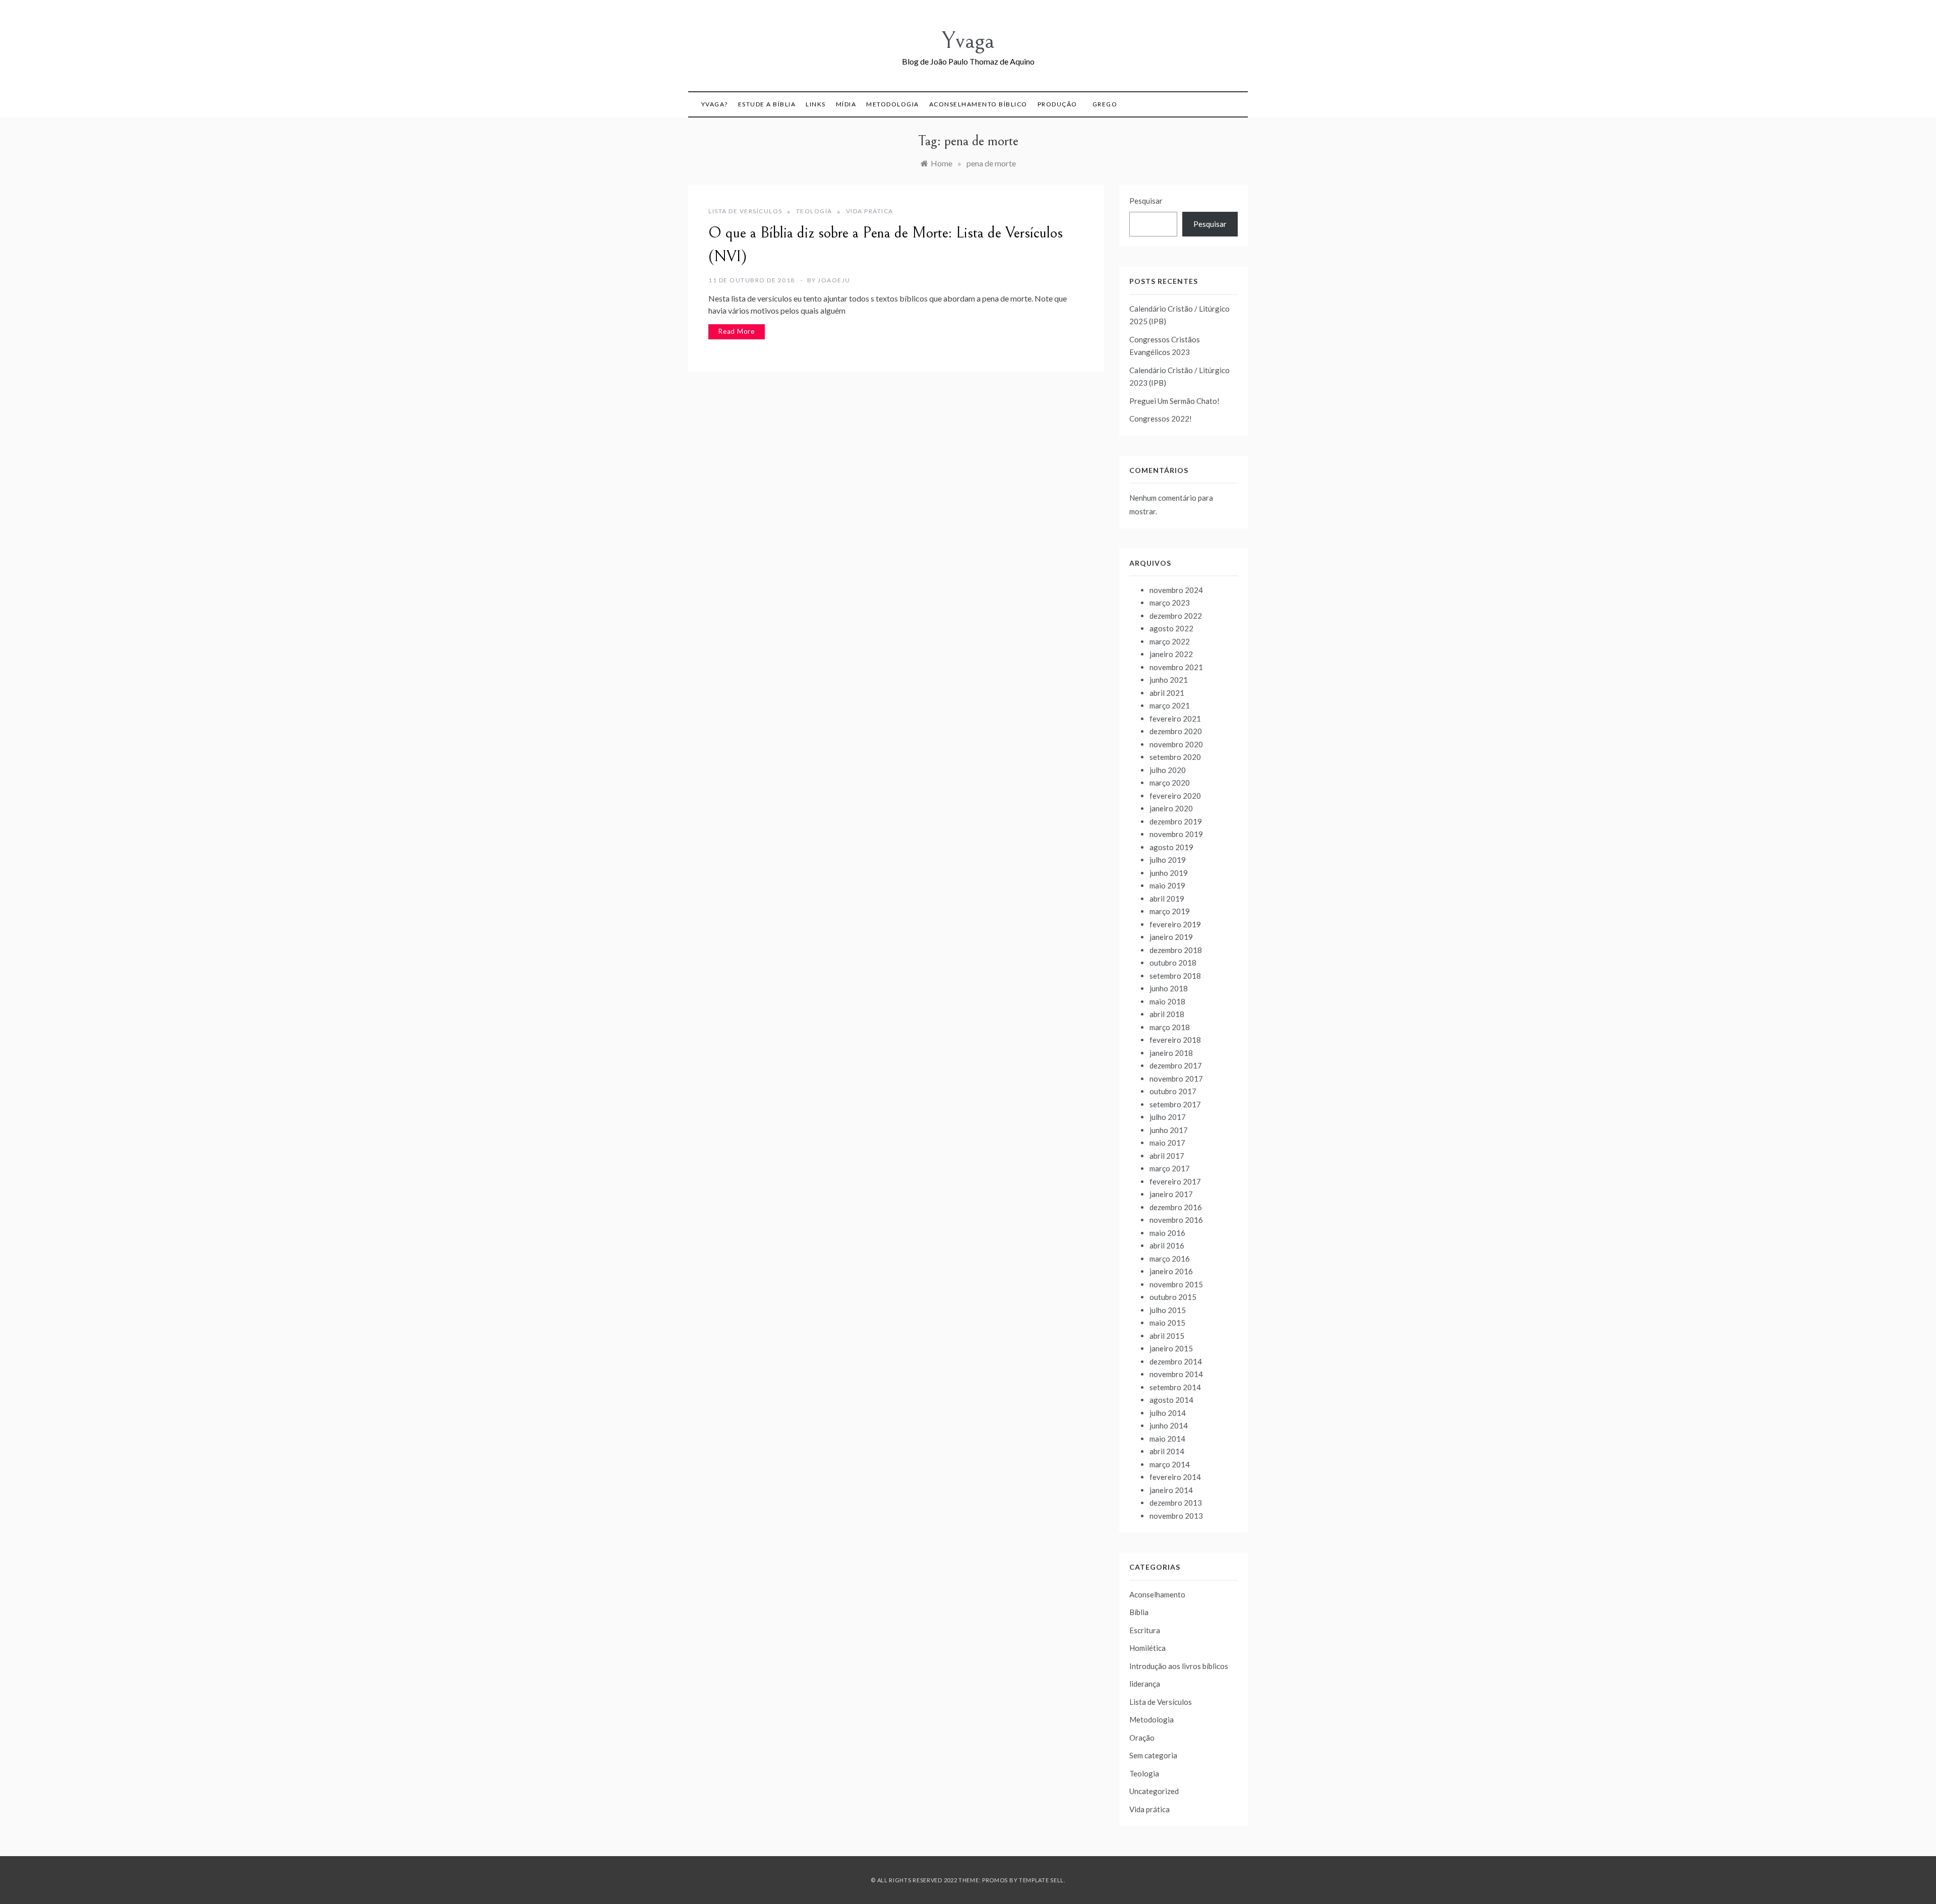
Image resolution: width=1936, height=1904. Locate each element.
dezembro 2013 (1176, 1503)
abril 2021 (1167, 693)
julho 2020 (1168, 770)
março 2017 (1170, 1168)
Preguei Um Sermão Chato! (1174, 401)
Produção (1057, 104)
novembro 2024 (1176, 590)
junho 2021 (1169, 680)
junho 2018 (1169, 988)
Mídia (846, 104)
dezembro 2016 (1176, 1207)
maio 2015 (1167, 1323)
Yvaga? (715, 104)
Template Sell (1041, 1880)
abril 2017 (1167, 1156)
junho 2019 (1169, 873)
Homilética (1147, 1648)
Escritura (1145, 1630)
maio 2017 (1167, 1143)
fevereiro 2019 (1175, 924)
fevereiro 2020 (1175, 796)
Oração (1142, 1738)
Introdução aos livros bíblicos (1179, 1666)
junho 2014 (1169, 1425)
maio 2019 (1167, 885)
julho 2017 (1168, 1117)
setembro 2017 (1175, 1104)
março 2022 (1170, 641)
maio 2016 (1167, 1233)
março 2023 (1170, 603)
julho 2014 (1168, 1413)
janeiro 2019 (1171, 937)
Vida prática (870, 211)
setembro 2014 (1175, 1387)
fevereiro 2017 (1175, 1181)
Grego (1105, 104)
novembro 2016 (1176, 1220)
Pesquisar (1146, 201)
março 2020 (1170, 783)
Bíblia (1139, 1612)
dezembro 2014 (1176, 1361)
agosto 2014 (1171, 1400)
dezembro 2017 (1176, 1065)
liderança (1145, 1684)
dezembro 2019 (1176, 821)
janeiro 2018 (1171, 1053)
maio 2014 (1167, 1439)
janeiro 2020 (1171, 808)
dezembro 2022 (1176, 616)
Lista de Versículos (745, 211)
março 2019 (1170, 911)
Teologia (814, 211)
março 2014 (1170, 1464)
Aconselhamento (1157, 1594)
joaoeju (834, 280)
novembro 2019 (1176, 834)
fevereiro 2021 (1175, 719)
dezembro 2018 (1176, 950)
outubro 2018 (1173, 963)
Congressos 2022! (1161, 419)
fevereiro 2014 (1175, 1477)
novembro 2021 (1176, 667)
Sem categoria (1153, 1755)
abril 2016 (1167, 1245)
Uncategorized (1154, 1791)
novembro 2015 (1176, 1284)
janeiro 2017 (1171, 1194)
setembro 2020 (1175, 757)
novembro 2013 (1176, 1516)
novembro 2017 (1176, 1079)
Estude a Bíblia (767, 104)
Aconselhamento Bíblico (978, 104)
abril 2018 (1167, 1014)
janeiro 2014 (1171, 1490)
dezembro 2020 (1176, 731)
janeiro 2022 (1171, 654)
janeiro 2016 (1171, 1271)
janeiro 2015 (1171, 1348)
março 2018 (1170, 1027)
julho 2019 (1168, 860)
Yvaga (968, 41)
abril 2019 (1167, 899)
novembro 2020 (1176, 744)
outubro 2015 (1173, 1297)
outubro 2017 (1173, 1091)
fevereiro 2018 (1175, 1040)
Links (816, 104)
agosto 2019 (1171, 847)
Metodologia (893, 104)
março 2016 (1170, 1259)
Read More (737, 331)
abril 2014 (1167, 1451)
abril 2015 (1167, 1336)
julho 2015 (1168, 1310)
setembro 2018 (1175, 976)
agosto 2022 (1171, 628)
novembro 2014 (1176, 1374)
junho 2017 (1169, 1130)
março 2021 (1170, 705)
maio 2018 (1167, 1001)
